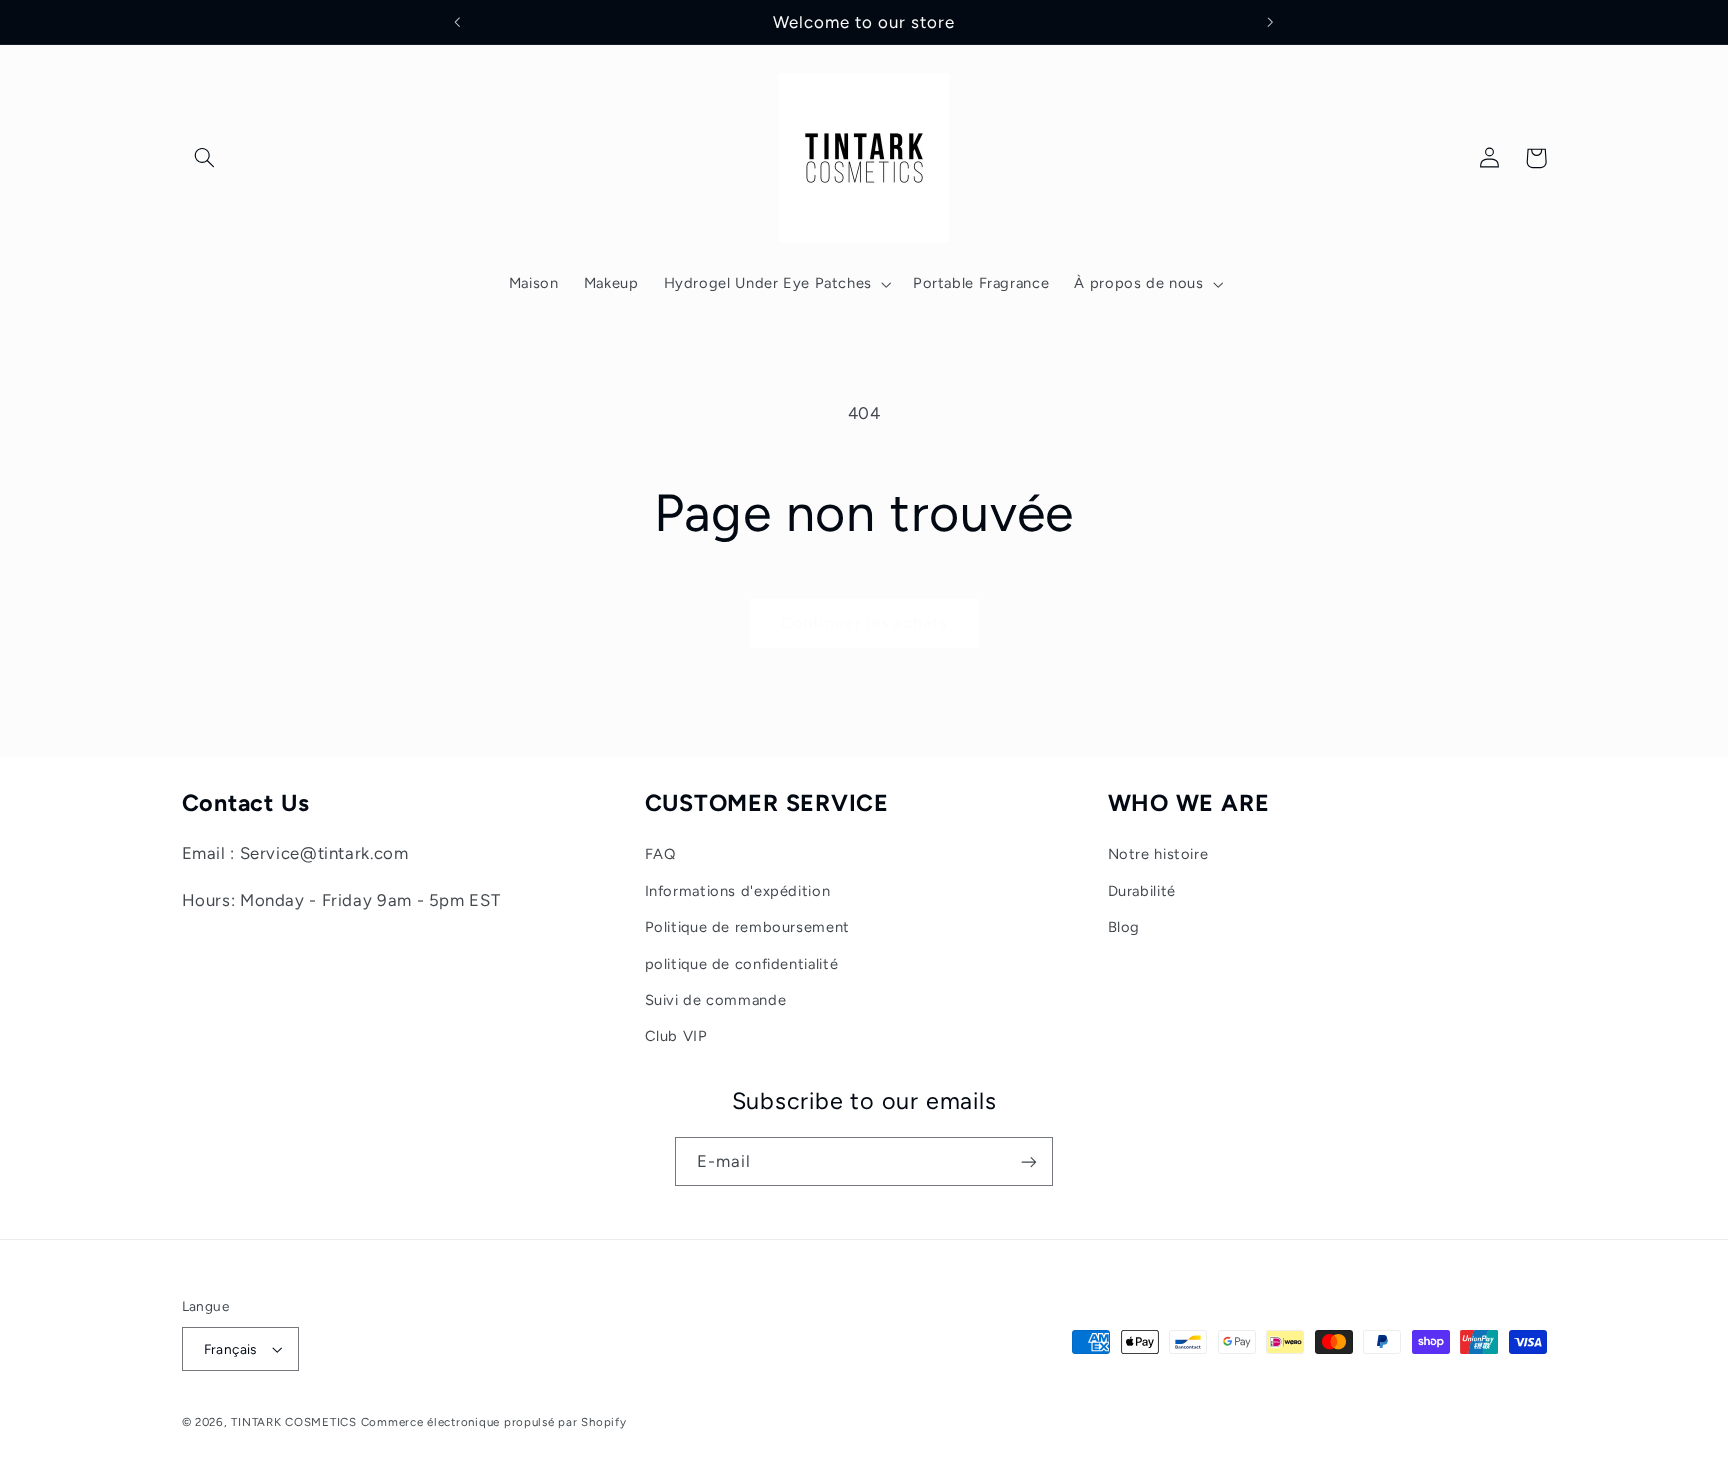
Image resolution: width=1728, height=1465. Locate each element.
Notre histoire (1158, 854)
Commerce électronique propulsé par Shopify (494, 1422)
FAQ (660, 854)
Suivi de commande (716, 1000)
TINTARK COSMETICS (294, 1422)
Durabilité (1142, 891)
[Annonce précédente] (458, 22)
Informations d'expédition (738, 891)
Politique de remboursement (747, 927)
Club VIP (676, 1036)
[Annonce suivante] (1270, 22)
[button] (205, 158)
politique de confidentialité (742, 964)
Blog (1124, 927)
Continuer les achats (864, 622)
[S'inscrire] (1029, 1161)
